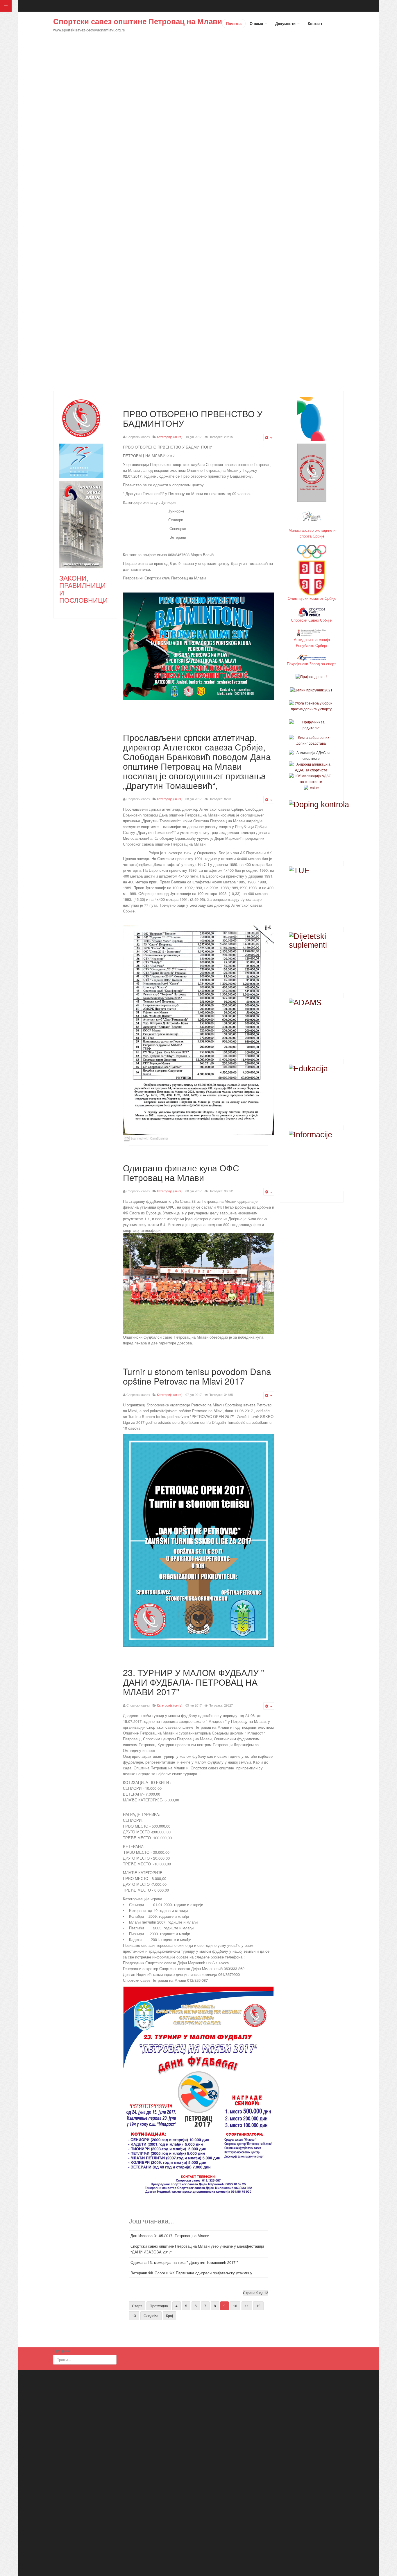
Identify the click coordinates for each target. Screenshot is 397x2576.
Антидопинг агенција (312, 639)
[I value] (311, 788)
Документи (286, 23)
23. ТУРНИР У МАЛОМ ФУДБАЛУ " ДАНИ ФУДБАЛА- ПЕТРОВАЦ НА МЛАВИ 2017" (194, 1682)
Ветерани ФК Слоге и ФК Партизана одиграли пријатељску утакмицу (191, 2273)
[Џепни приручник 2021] (311, 690)
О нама (257, 23)
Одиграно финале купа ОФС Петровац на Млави (181, 1173)
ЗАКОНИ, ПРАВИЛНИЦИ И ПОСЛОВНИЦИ (84, 589)
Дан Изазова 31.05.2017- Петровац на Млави (170, 2236)
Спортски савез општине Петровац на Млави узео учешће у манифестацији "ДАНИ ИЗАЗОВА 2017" (197, 2249)
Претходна (159, 2306)
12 (258, 2306)
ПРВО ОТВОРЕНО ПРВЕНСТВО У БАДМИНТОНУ (193, 418)
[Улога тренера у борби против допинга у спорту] (311, 706)
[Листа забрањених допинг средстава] (311, 740)
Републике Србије (312, 645)
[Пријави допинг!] (311, 677)
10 (235, 2306)
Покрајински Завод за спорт (312, 664)
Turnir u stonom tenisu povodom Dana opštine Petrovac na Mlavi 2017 (197, 1376)
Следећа (151, 2316)
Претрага (61, 2350)
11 (247, 2306)
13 (134, 2316)
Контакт (315, 23)
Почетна (234, 23)
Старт (137, 2306)
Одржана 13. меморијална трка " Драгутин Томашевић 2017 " (184, 2262)
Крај (169, 2316)
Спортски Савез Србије (312, 620)
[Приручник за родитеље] (311, 725)
